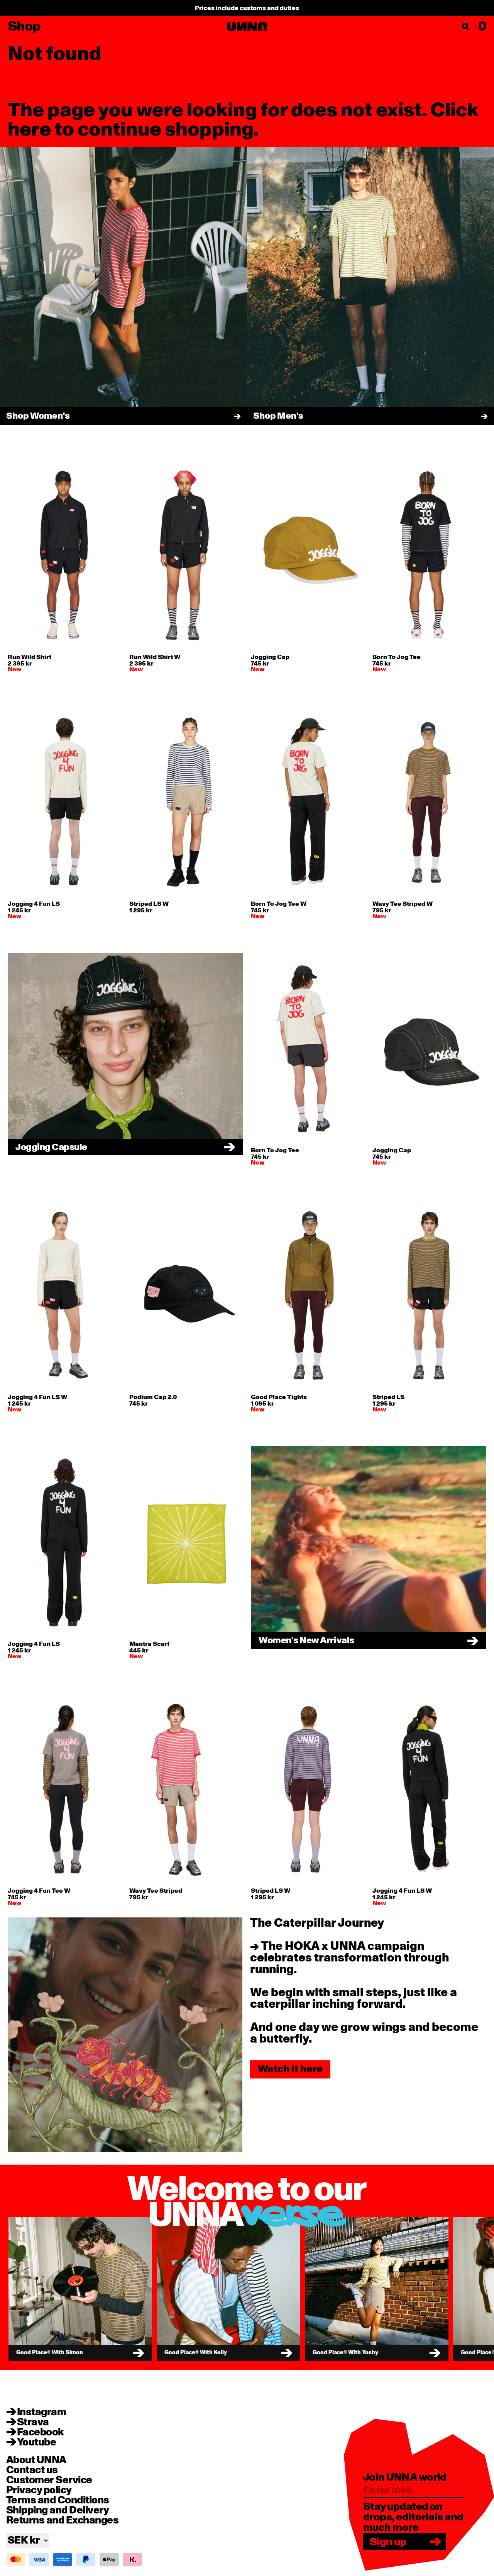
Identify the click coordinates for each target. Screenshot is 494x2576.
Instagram (41, 2412)
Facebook (41, 2432)
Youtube (36, 2442)
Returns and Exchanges (62, 2520)
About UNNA (36, 2460)
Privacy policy (39, 2490)
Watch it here (290, 2069)
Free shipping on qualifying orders (247, 8)
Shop (24, 27)
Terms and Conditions (58, 2500)
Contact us (32, 2470)
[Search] (466, 27)
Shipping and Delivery (58, 2510)
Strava (33, 2422)
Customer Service (49, 2480)
